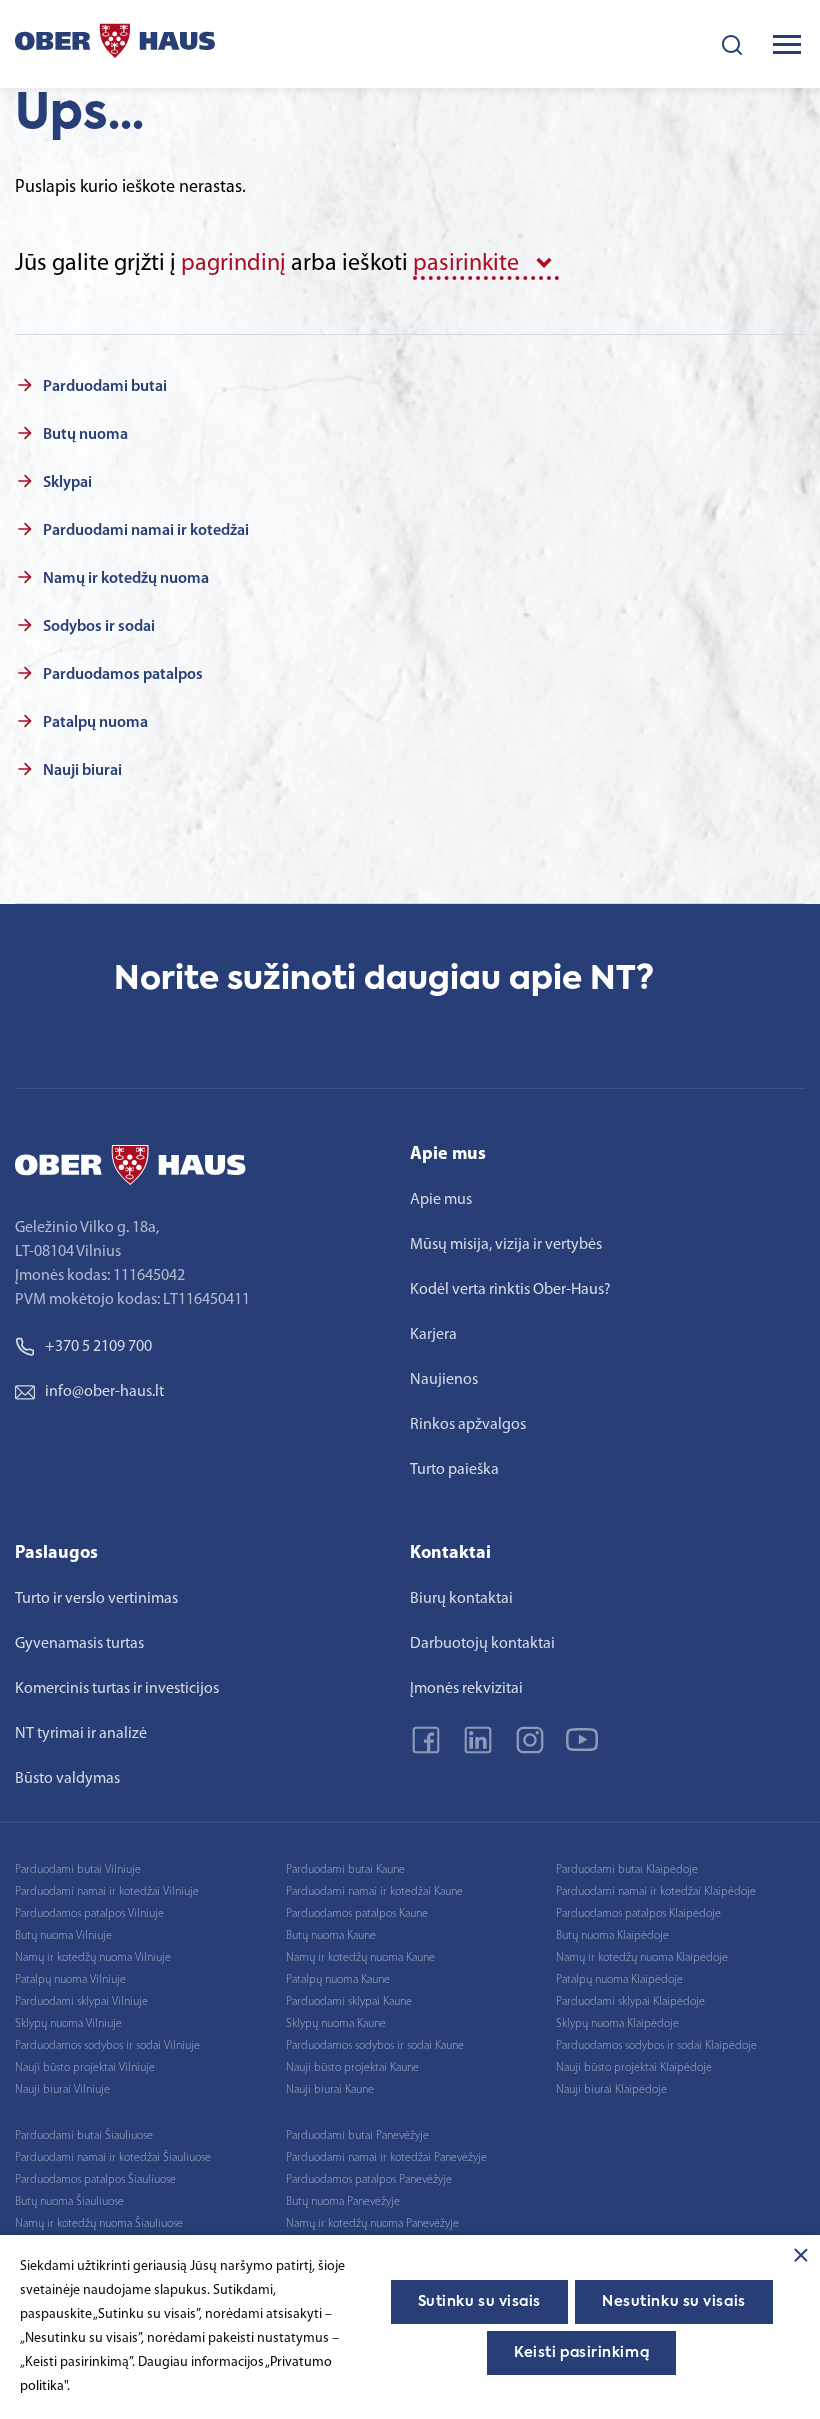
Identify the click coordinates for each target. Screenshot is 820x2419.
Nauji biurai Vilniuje (62, 2090)
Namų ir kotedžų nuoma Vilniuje (93, 1958)
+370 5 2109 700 (98, 1347)
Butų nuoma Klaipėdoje (612, 1936)
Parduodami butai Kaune (345, 1870)
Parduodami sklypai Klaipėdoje (630, 2002)
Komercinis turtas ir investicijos (117, 1689)
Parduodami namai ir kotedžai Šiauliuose (113, 2158)
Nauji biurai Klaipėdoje (611, 2090)
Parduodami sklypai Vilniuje (81, 2002)
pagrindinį (233, 264)
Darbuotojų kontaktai (482, 1644)
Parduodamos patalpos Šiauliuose (95, 2180)
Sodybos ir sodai (99, 627)
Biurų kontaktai (461, 1599)
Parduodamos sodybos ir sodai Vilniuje (107, 2046)
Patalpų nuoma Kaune (338, 1980)
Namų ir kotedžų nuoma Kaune (360, 1958)
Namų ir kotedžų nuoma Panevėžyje (372, 2224)
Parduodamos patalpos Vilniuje (89, 1914)
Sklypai (67, 483)
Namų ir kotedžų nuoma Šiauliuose (99, 2224)
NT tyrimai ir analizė (81, 1734)
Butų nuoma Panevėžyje (343, 2202)
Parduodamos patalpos (123, 675)
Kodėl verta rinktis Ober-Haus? (510, 1290)
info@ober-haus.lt (104, 1392)
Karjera (433, 1335)
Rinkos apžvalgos (468, 1425)
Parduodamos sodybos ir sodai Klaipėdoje (656, 2046)
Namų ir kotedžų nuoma (126, 579)
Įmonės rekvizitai (466, 1689)
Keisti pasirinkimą (581, 2353)
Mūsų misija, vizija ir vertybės (506, 1245)
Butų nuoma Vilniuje (63, 1936)
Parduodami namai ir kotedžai (146, 531)
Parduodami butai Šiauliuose (84, 2136)
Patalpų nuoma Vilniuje (70, 1980)
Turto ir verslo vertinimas (96, 1599)
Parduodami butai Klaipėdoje (627, 1870)
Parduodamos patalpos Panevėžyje (369, 2180)
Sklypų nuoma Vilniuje (68, 2024)
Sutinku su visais (480, 2302)
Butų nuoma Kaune (331, 1936)
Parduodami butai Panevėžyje (357, 2136)
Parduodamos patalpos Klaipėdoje (638, 1914)
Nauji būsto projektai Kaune (352, 2068)
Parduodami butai (105, 387)
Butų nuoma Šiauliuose (69, 2202)
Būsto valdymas (67, 1779)
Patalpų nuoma (95, 723)
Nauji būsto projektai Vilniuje (85, 2068)
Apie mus (441, 1200)
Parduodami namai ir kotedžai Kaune (374, 1892)
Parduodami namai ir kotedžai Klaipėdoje (656, 1892)
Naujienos (444, 1380)
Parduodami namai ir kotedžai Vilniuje (107, 1892)
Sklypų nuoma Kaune (336, 2024)
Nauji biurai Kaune (330, 2090)
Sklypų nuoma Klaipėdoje (617, 2024)
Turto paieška (454, 1470)
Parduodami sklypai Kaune (349, 2002)
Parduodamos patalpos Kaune (357, 1914)
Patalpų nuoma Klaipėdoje (619, 1980)
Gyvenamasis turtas (79, 1644)
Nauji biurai (82, 771)
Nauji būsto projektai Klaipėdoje (634, 2068)
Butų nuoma (85, 435)
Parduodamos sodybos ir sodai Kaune (375, 2046)
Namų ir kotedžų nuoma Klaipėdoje (642, 1958)
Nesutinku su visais (674, 2302)
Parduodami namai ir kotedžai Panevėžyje (386, 2158)
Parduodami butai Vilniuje (78, 1870)
